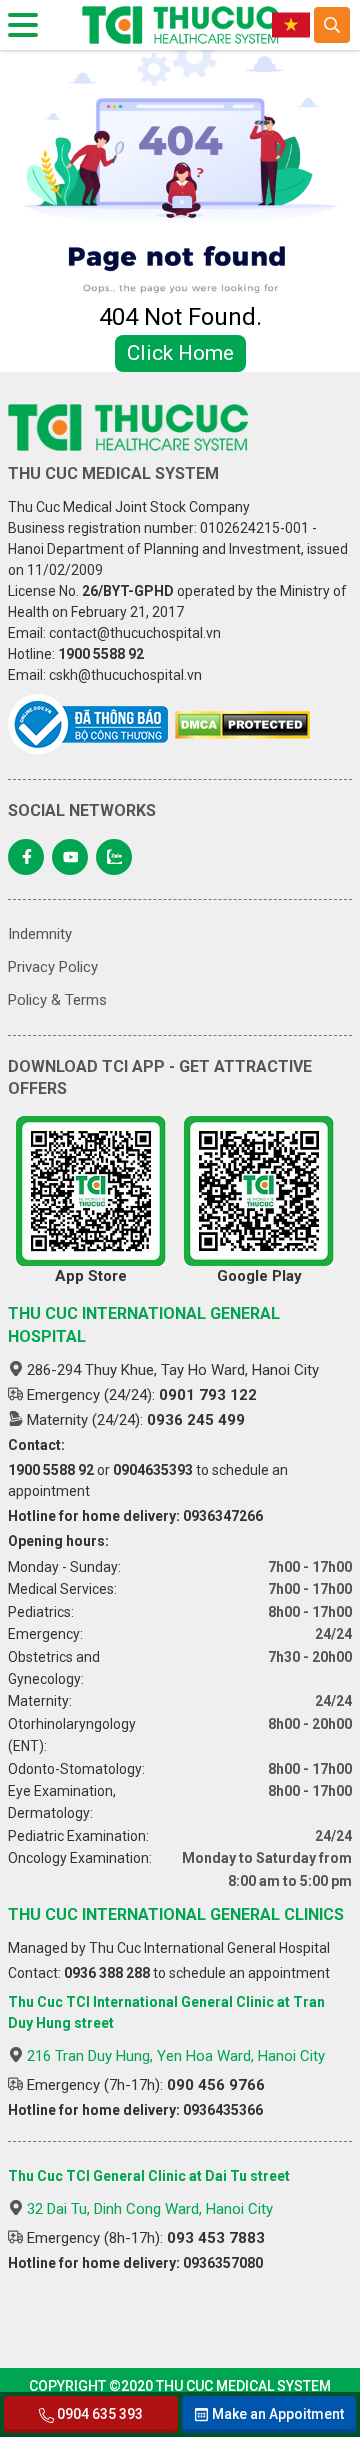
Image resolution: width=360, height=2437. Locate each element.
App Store (91, 1276)
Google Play (259, 1276)
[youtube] (70, 857)
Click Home (180, 353)
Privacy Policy (53, 967)
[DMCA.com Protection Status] (242, 725)
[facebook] (26, 857)
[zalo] (114, 857)
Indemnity (40, 934)
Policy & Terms (57, 1000)
